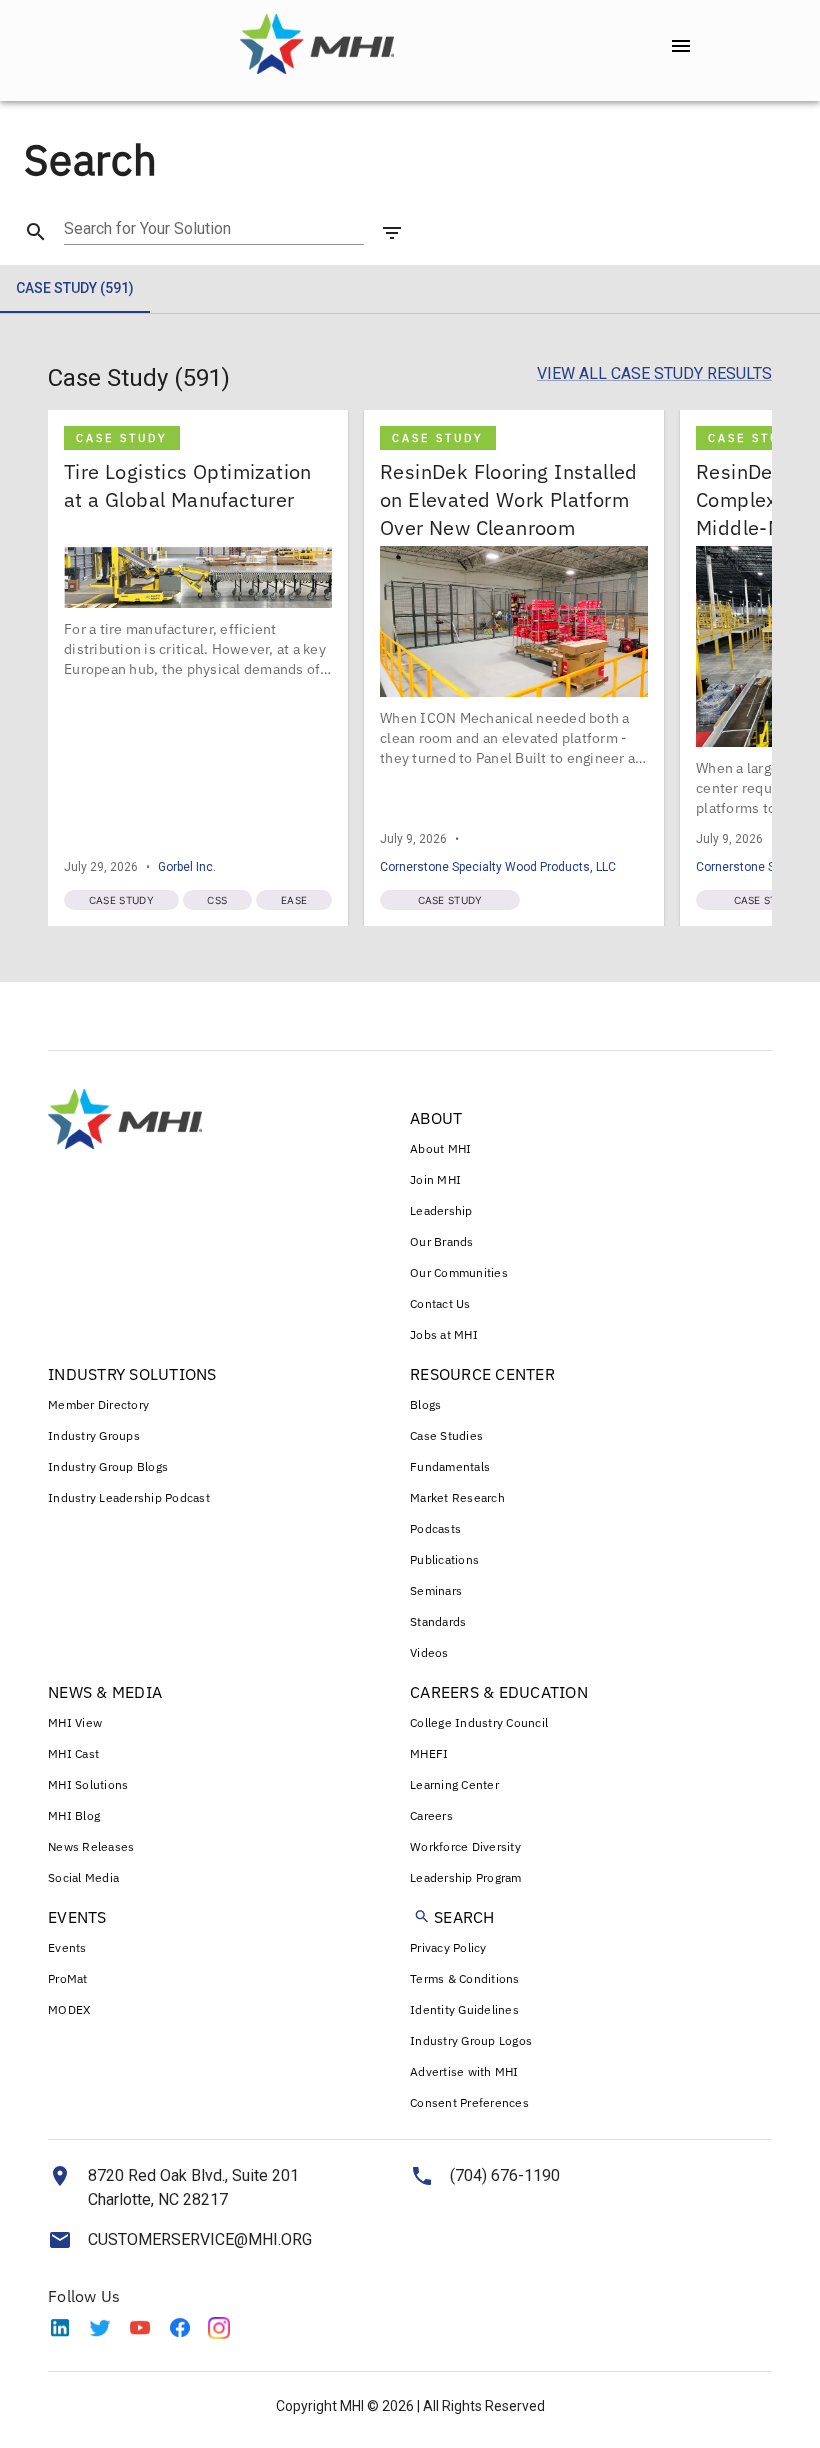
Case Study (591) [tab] (75, 288)
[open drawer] (681, 46)
